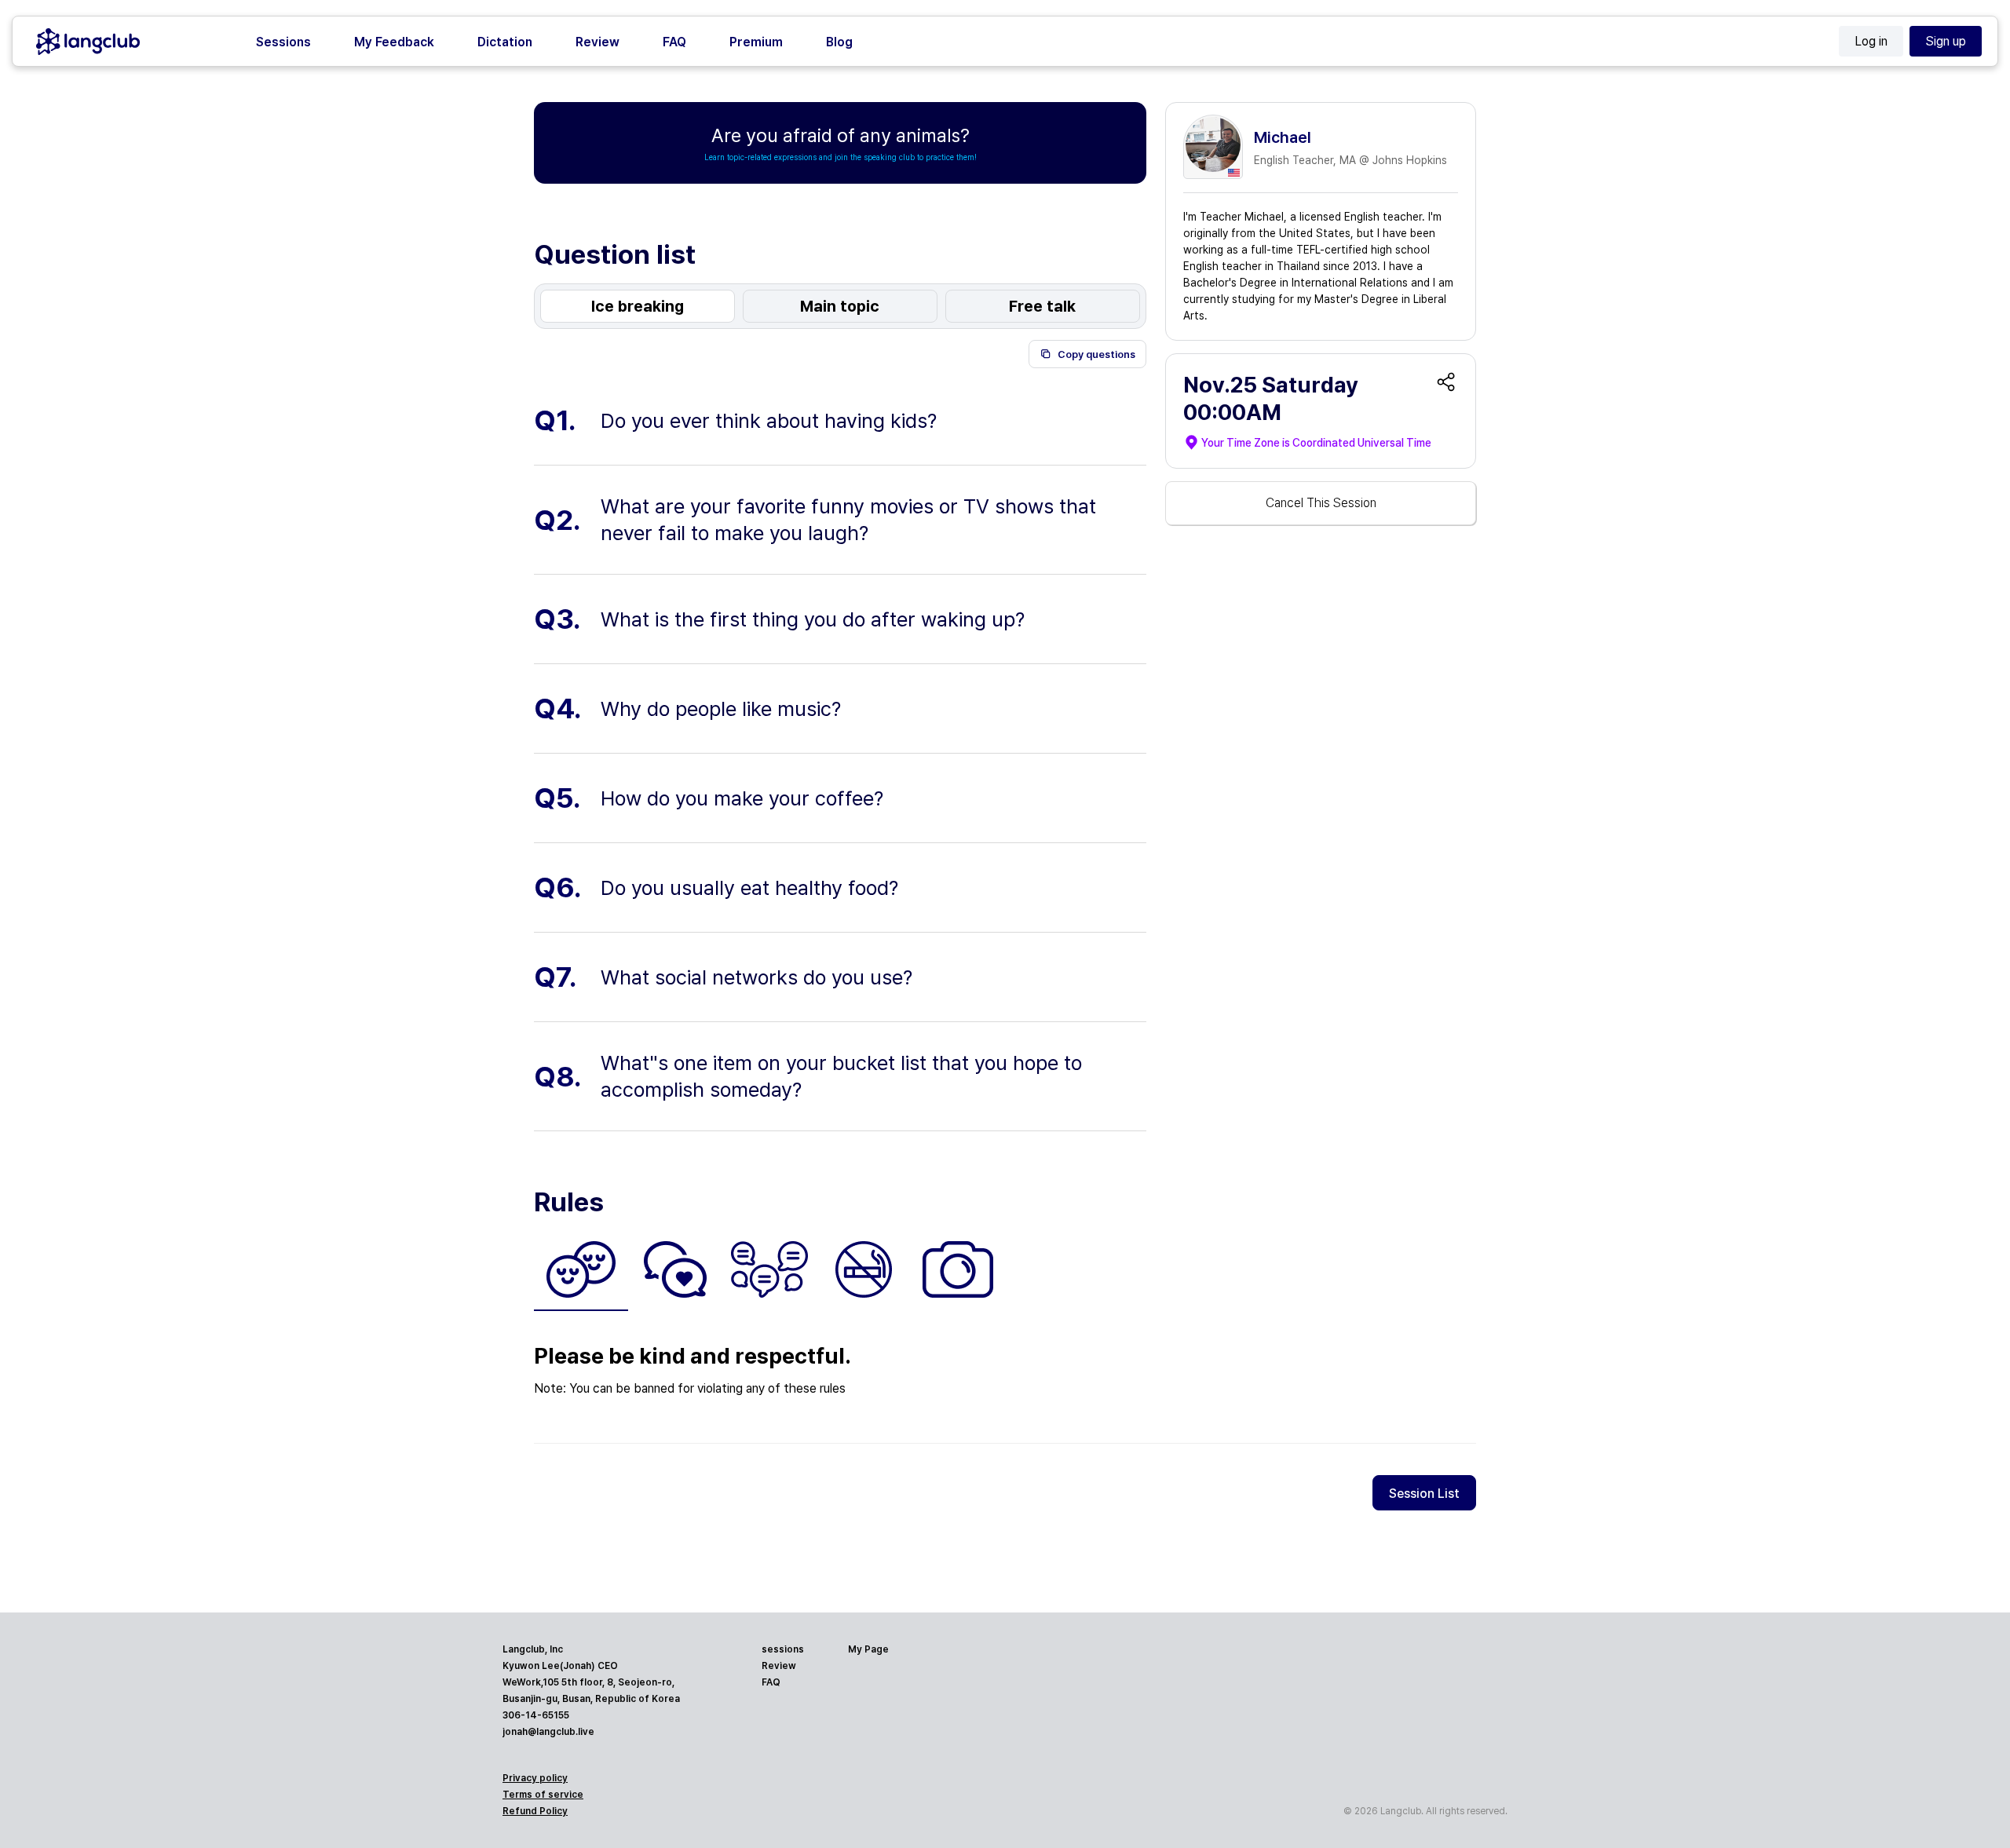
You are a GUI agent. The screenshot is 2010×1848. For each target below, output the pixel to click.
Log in (1871, 41)
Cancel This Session (1321, 503)
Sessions (283, 42)
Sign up (1946, 41)
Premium (756, 42)
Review (598, 42)
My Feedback (394, 42)
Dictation (505, 42)
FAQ (674, 42)
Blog (839, 42)
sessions (783, 1649)
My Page (868, 1649)
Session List (1424, 1494)
